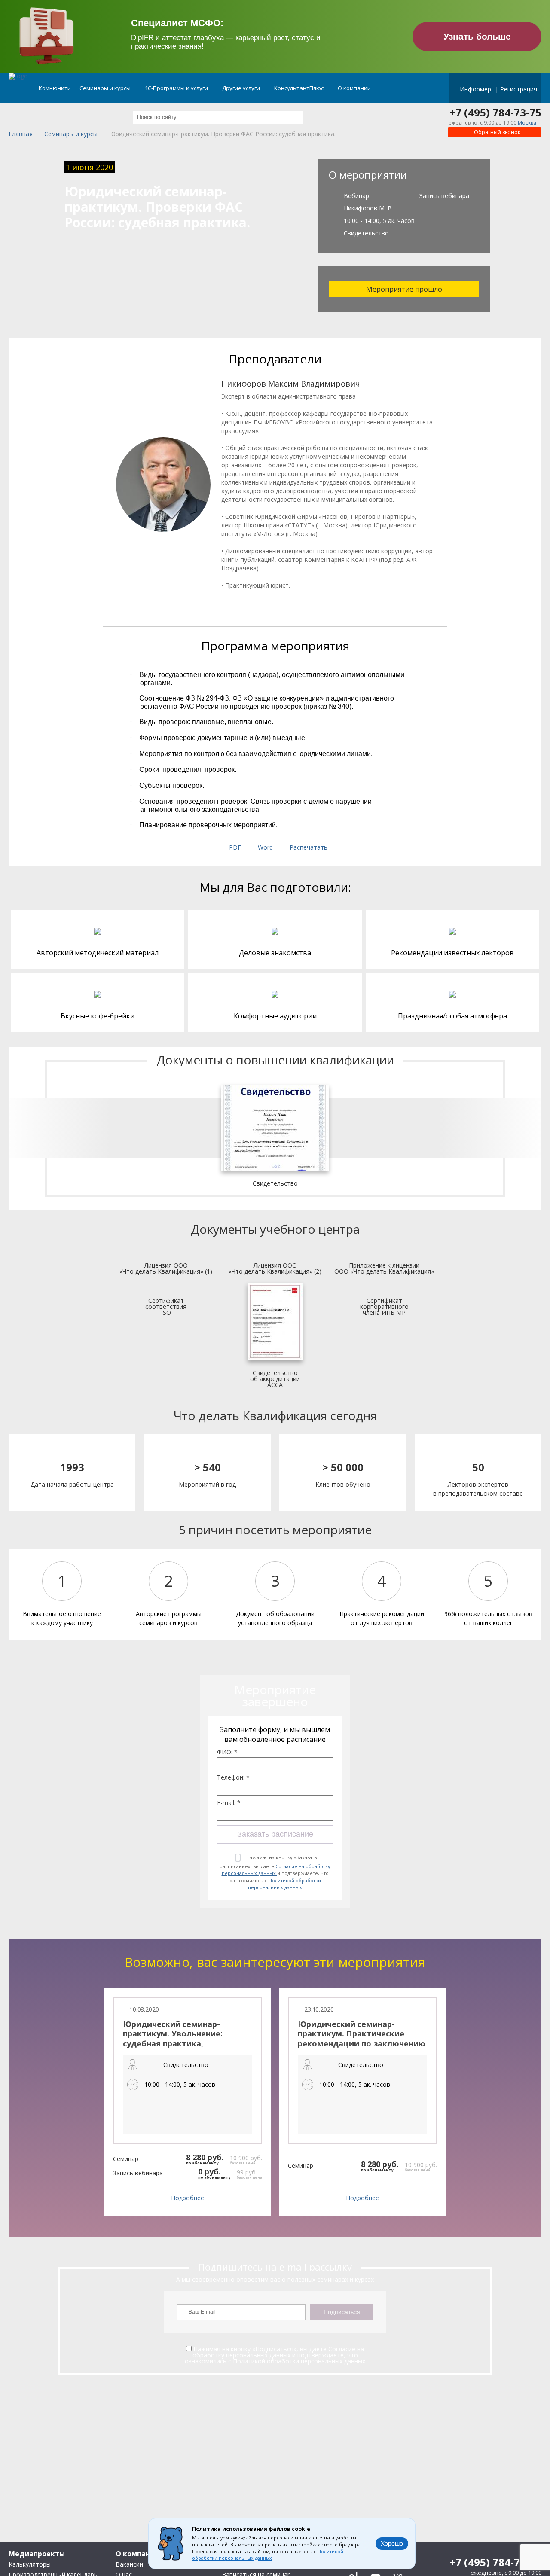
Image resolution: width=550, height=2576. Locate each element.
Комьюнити (55, 88)
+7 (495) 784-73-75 (495, 113)
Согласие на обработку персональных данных (276, 1870)
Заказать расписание (275, 1834)
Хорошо (392, 2543)
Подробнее (188, 2198)
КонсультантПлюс (299, 88)
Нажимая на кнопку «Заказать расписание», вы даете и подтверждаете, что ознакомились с (275, 1872)
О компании (355, 88)
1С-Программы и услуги (177, 88)
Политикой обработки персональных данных (284, 1884)
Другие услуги (242, 88)
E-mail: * (229, 1803)
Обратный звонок (497, 132)
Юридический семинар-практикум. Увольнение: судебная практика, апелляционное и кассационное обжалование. (182, 2043)
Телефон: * (233, 1777)
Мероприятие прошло (404, 289)
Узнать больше (477, 36)
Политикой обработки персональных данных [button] (268, 2555)
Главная (21, 134)
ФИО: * (227, 1752)
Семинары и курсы (106, 88)
